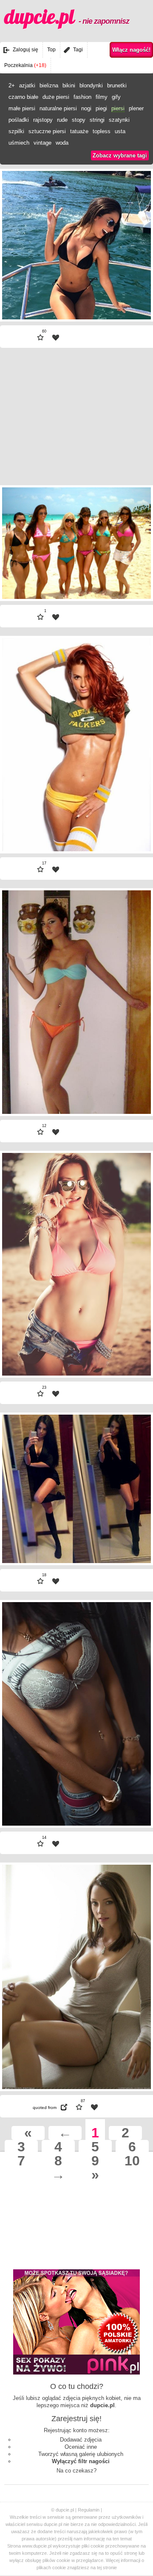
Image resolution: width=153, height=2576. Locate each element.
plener (136, 108)
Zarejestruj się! (76, 2419)
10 (132, 2161)
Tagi (78, 50)
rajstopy (43, 120)
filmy (102, 97)
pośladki (19, 120)
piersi (118, 108)
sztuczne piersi (47, 131)
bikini (69, 85)
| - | (20, 295)
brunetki (117, 85)
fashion (82, 97)
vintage (42, 143)
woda (62, 143)
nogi (86, 108)
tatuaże (79, 131)
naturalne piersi (58, 108)
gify (116, 97)
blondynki (91, 85)
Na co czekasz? (76, 2471)
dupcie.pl (67, 17)
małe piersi (22, 108)
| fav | (56, 338)
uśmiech (19, 143)
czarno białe (23, 97)
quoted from (45, 2108)
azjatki (27, 85)
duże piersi (56, 97)
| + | (133, 295)
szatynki (119, 120)
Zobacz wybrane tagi (120, 155)
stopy (79, 120)
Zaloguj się (25, 50)
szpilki (16, 131)
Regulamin (89, 2510)
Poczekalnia (25, 65)
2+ (12, 85)
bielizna (49, 85)
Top (51, 50)
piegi (101, 108)
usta (120, 131)
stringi (97, 120)
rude (62, 120)
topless (102, 131)
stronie (110, 2568)
